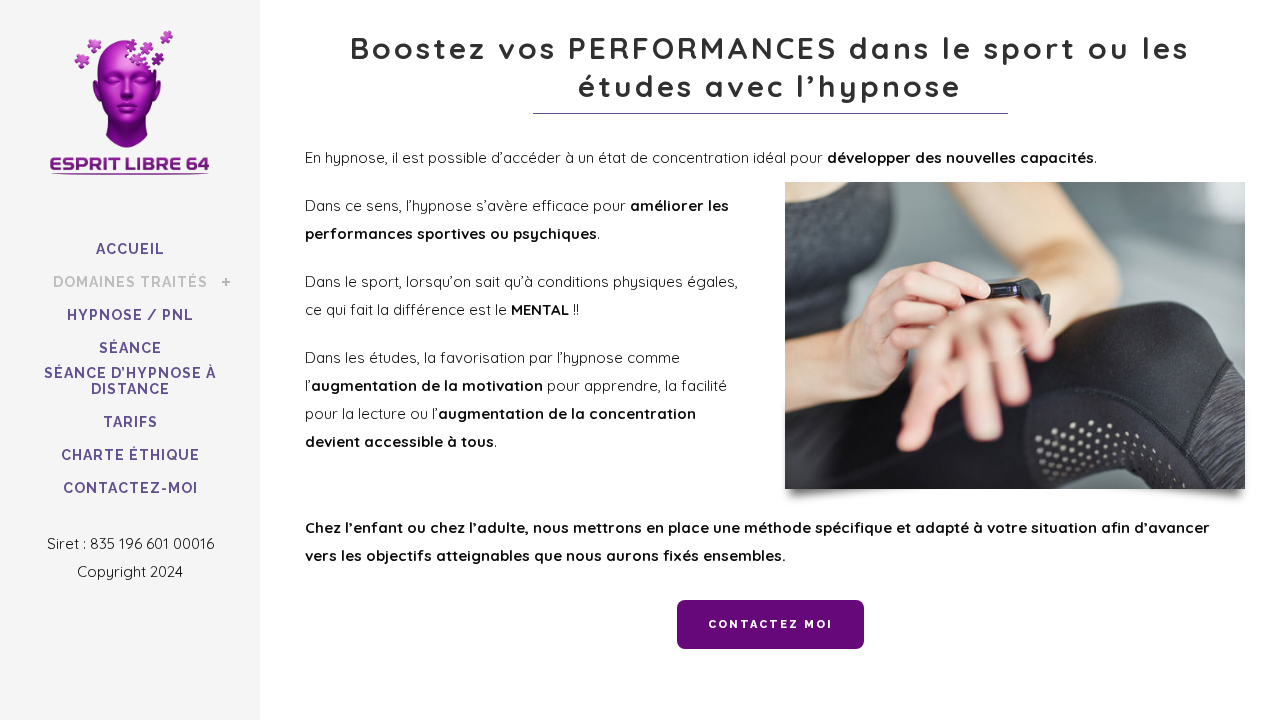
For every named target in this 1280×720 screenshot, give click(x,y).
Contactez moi (770, 624)
